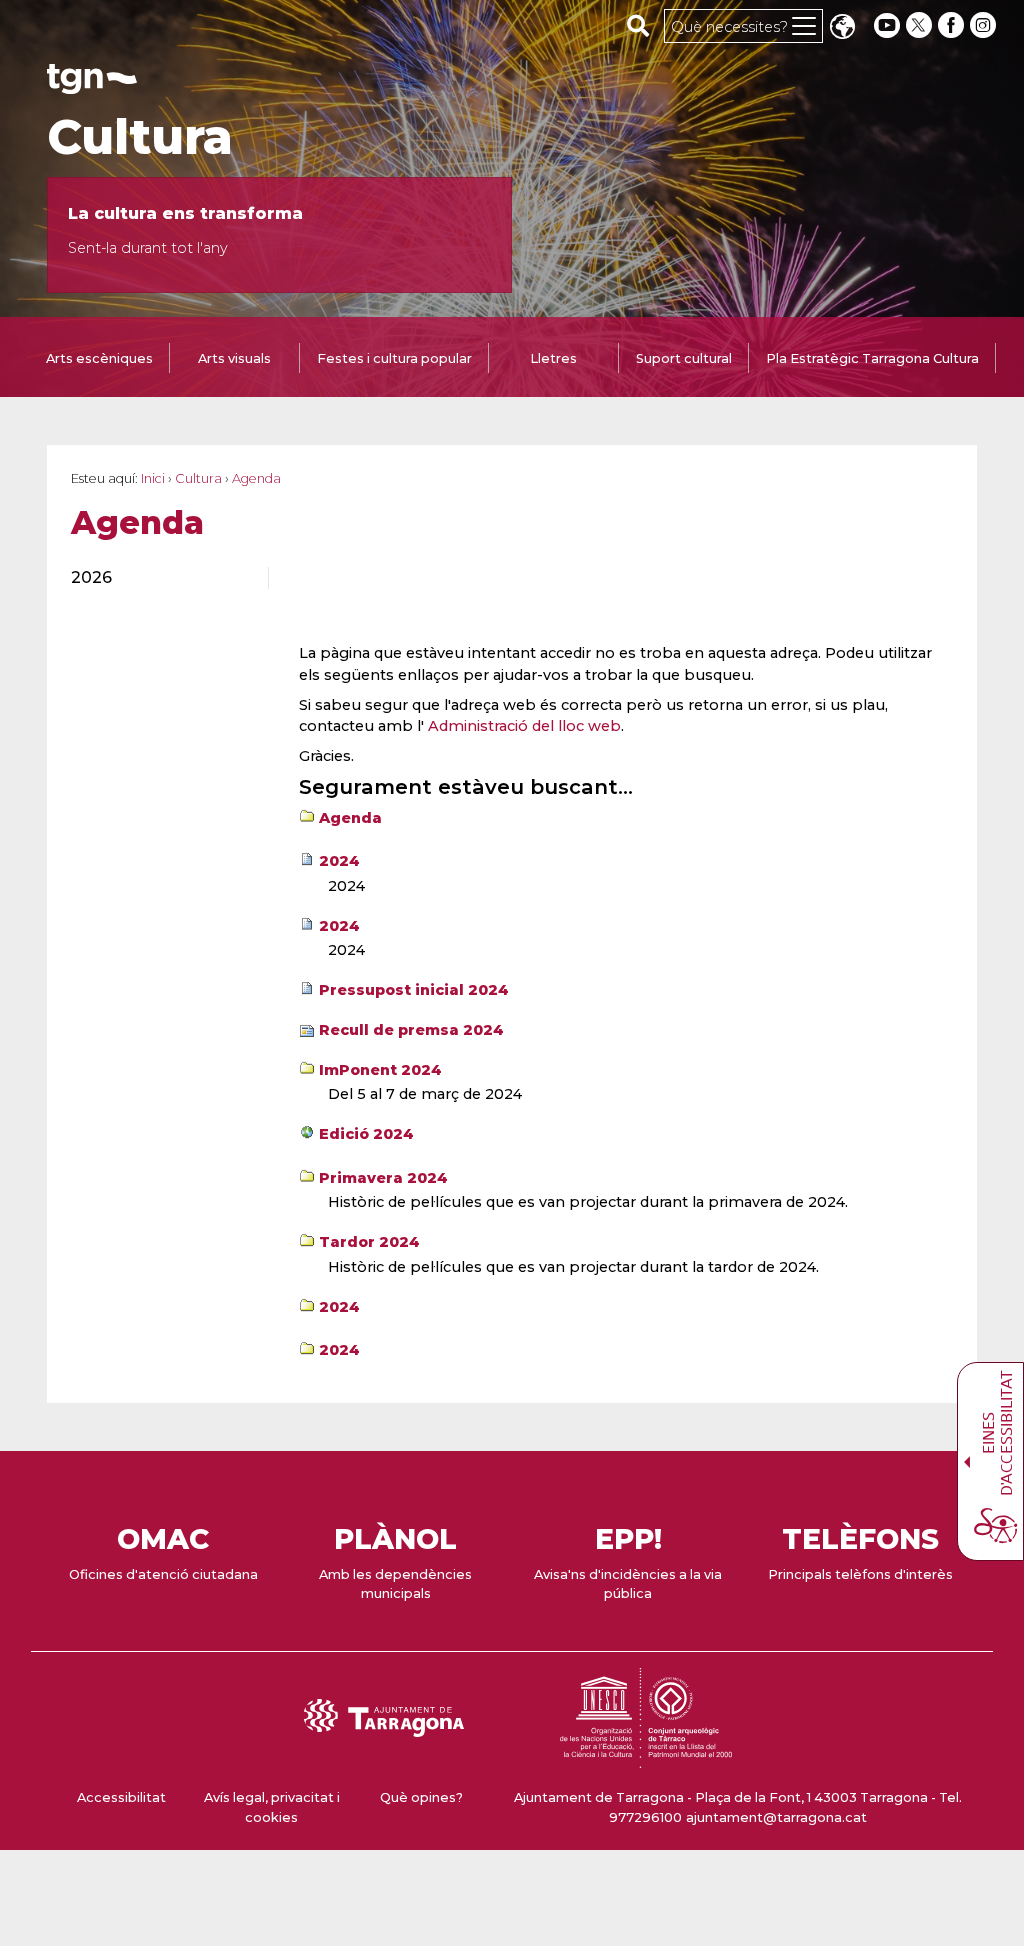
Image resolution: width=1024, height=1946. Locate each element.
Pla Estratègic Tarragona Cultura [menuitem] (872, 358)
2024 (339, 861)
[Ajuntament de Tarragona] (92, 84)
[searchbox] (638, 25)
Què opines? (421, 1797)
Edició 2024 (366, 1134)
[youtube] (887, 25)
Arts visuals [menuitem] (234, 358)
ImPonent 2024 (380, 1070)
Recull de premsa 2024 (411, 1030)
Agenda (350, 818)
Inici (153, 478)
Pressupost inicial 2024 (414, 990)
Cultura (140, 137)
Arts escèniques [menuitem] (99, 358)
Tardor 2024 (369, 1242)
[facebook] (953, 25)
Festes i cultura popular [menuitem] (394, 358)
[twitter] (921, 25)
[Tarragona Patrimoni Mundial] (646, 1758)
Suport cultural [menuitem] (684, 358)
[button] (842, 28)
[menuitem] (158, 578)
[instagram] (985, 25)
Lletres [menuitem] (553, 358)
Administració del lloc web (524, 726)
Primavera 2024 (383, 1178)
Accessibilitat (121, 1797)
